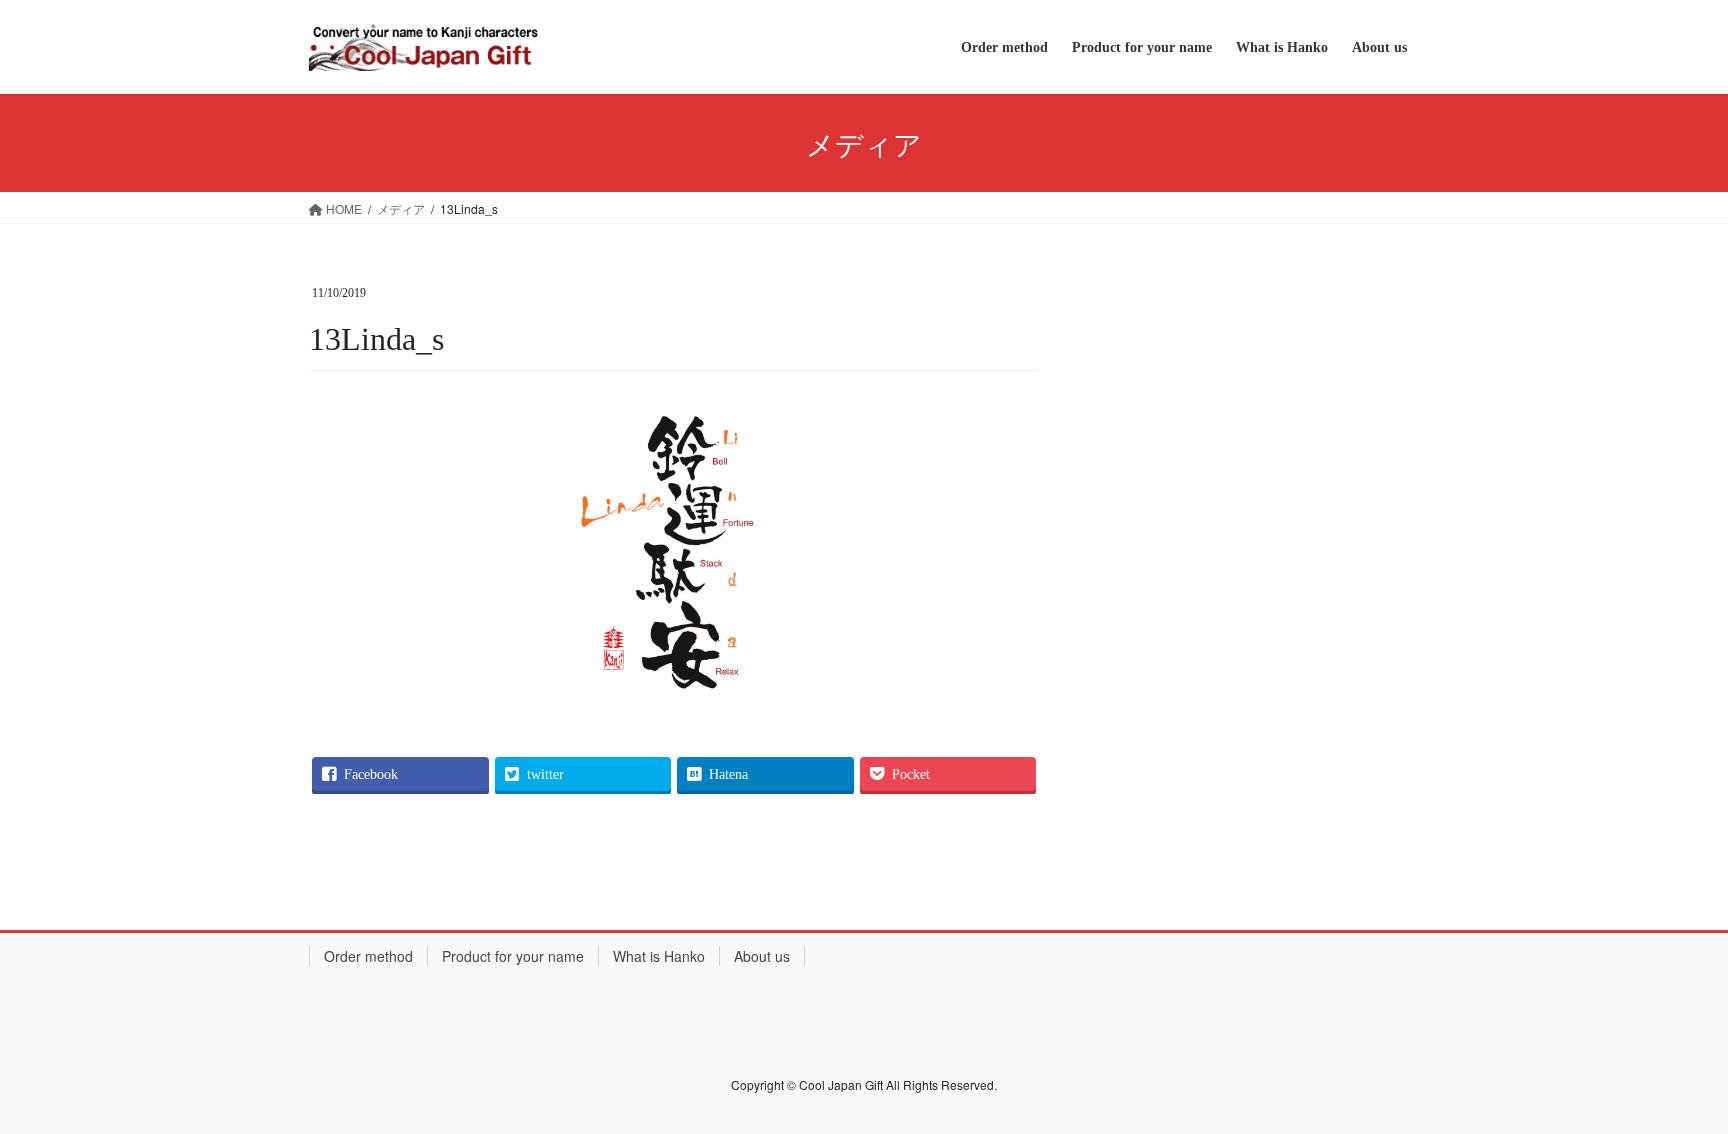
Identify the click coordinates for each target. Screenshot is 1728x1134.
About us (762, 956)
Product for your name (513, 956)
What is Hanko (659, 956)
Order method (368, 956)
